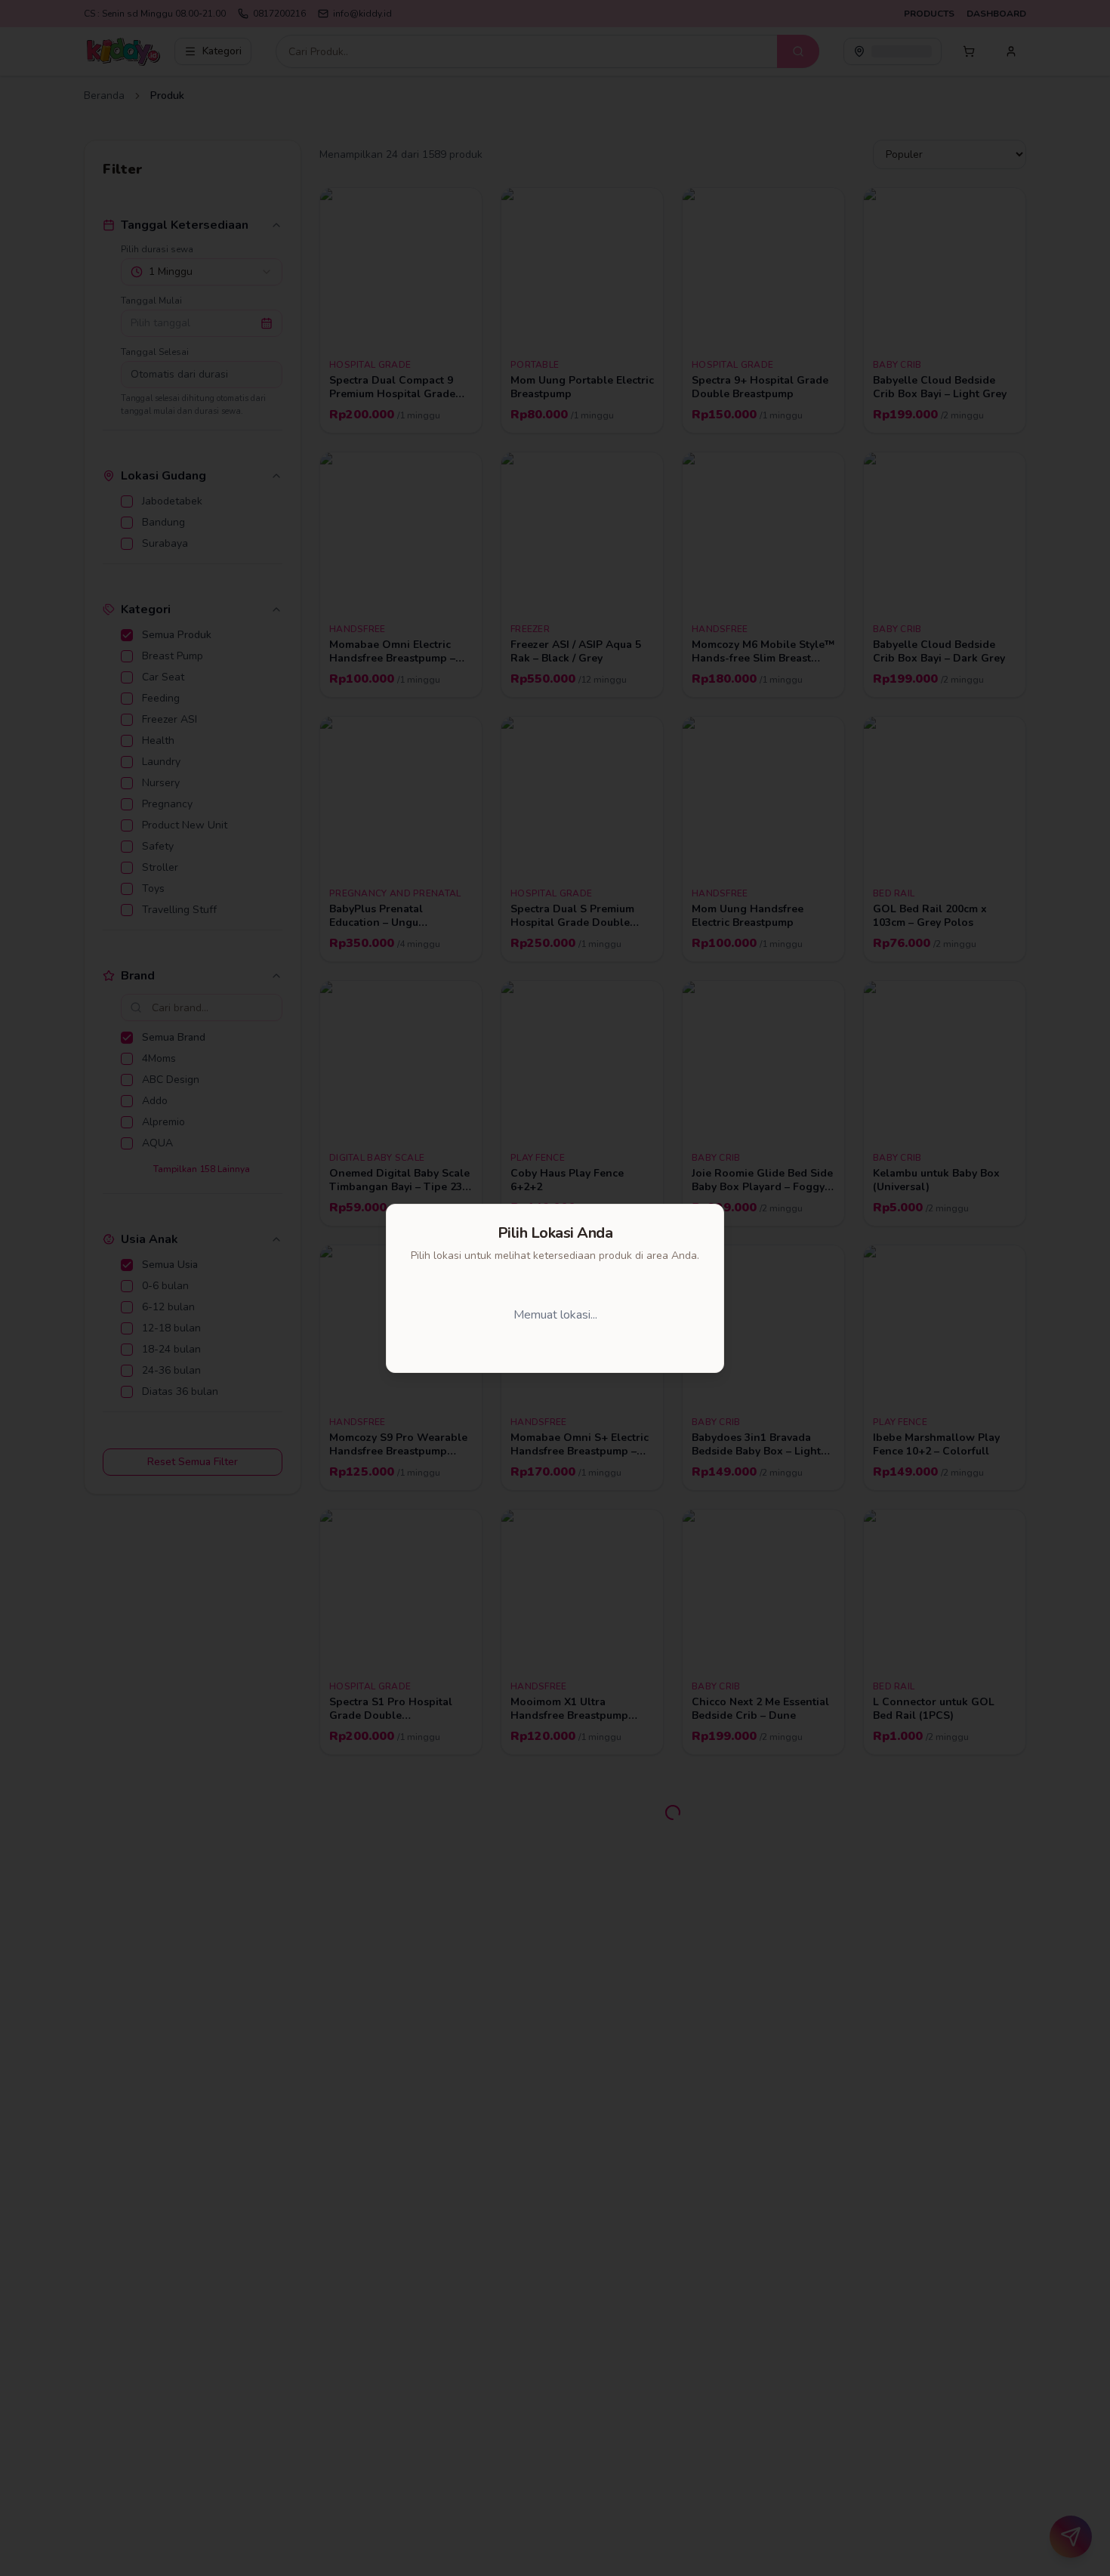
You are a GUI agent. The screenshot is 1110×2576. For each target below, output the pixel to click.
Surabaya (661, 1315)
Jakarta (467, 1315)
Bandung (561, 1315)
